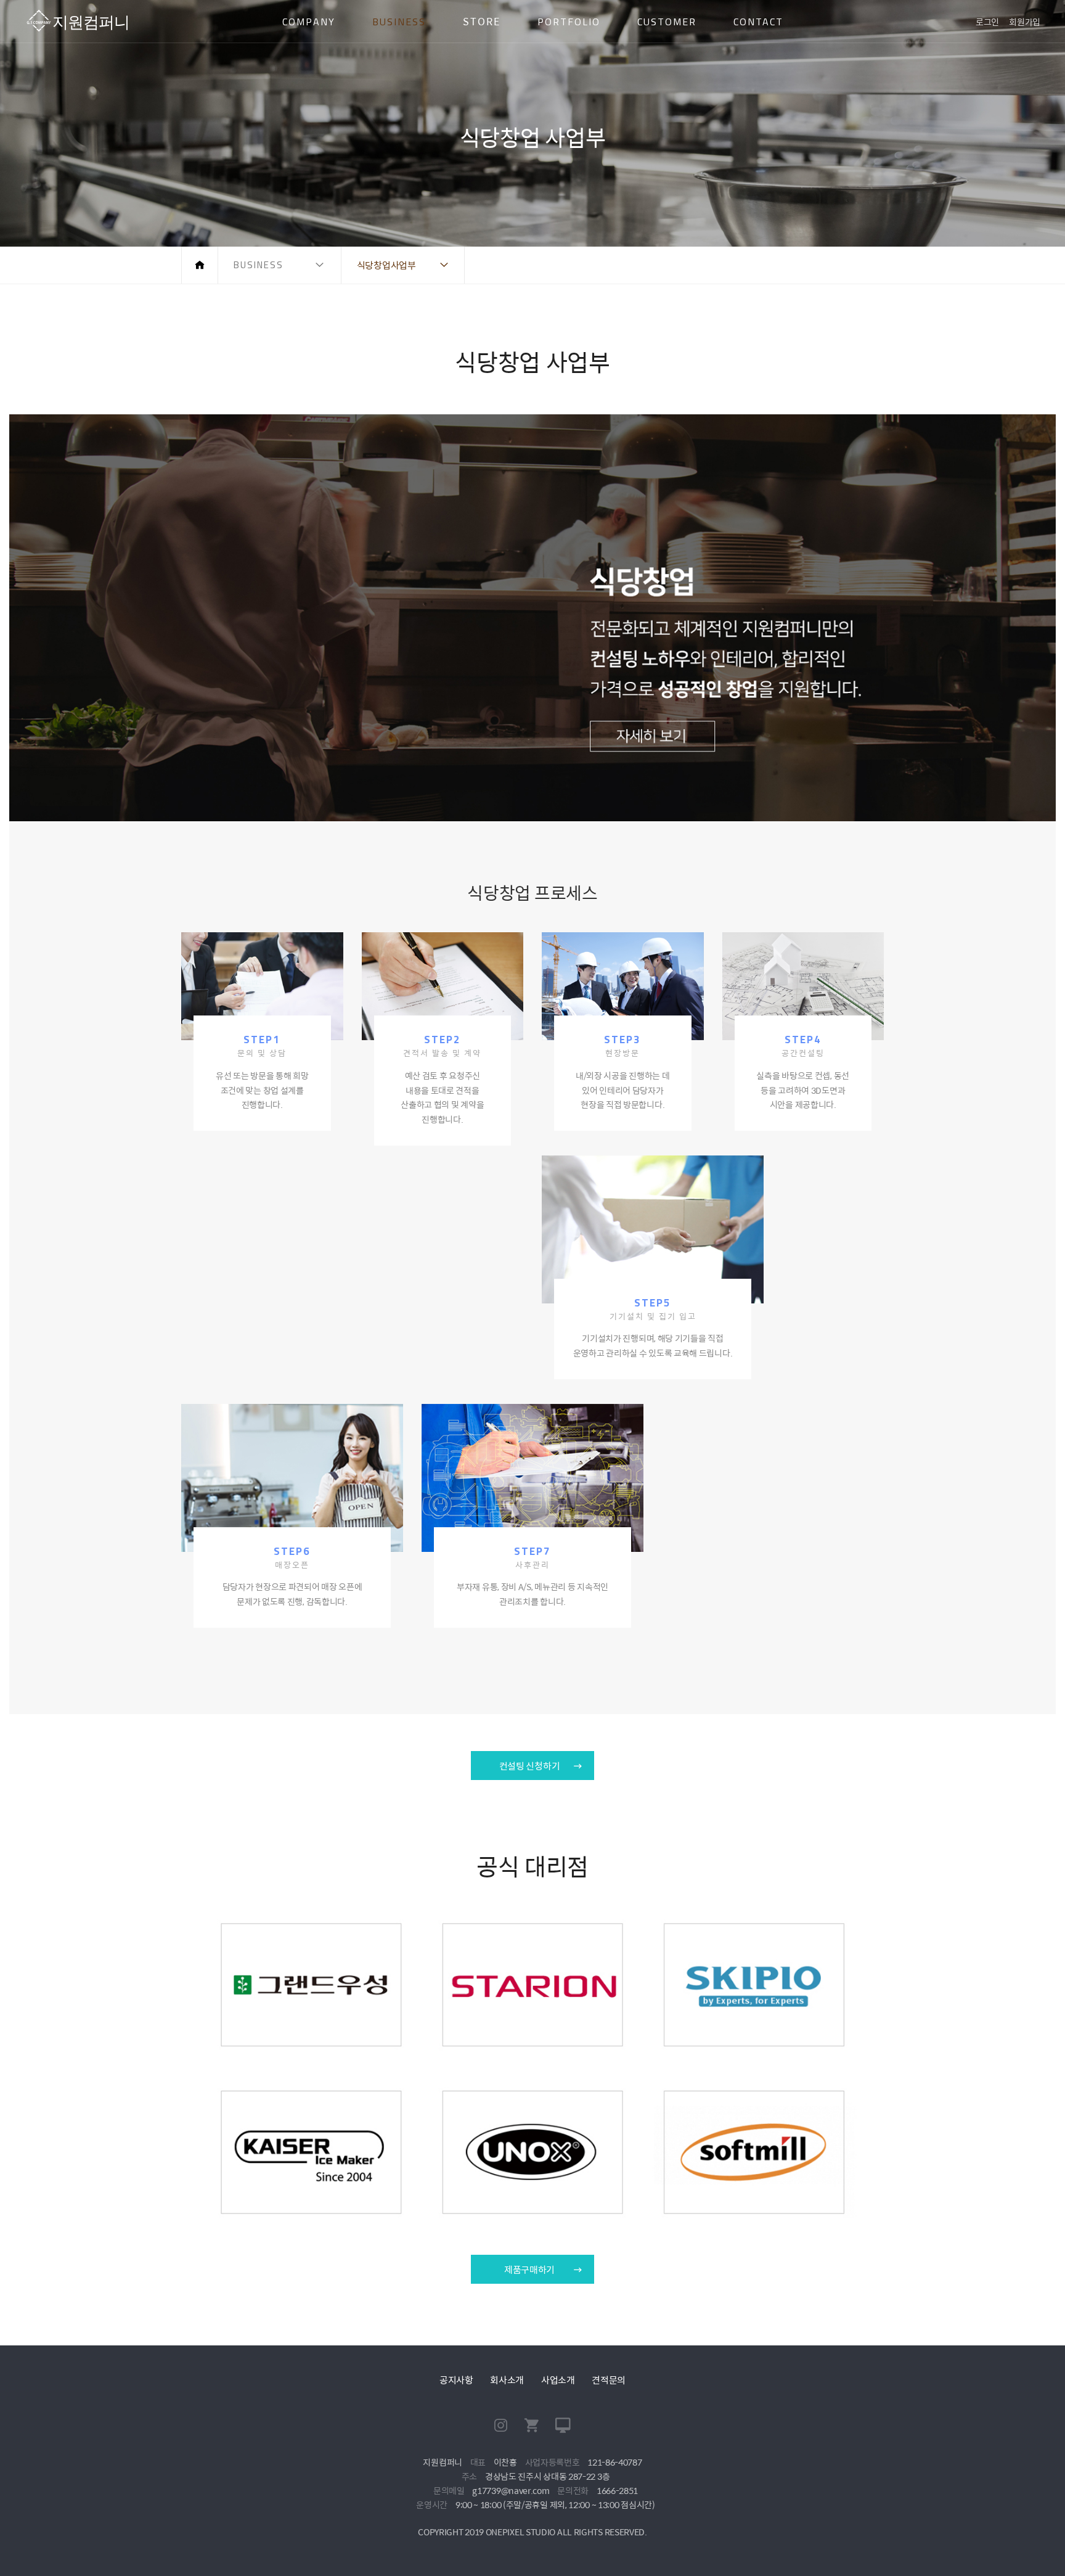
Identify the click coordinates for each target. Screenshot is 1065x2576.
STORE (482, 21)
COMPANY (309, 22)
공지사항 (456, 2380)
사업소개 (558, 2380)
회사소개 (507, 2380)
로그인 (987, 22)
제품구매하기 (529, 2269)
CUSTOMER (667, 22)
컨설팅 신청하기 (530, 1766)
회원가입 (1025, 22)
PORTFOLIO (569, 22)
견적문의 (609, 2380)
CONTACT (758, 22)
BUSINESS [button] (259, 265)
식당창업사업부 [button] (386, 265)
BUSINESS (399, 22)
